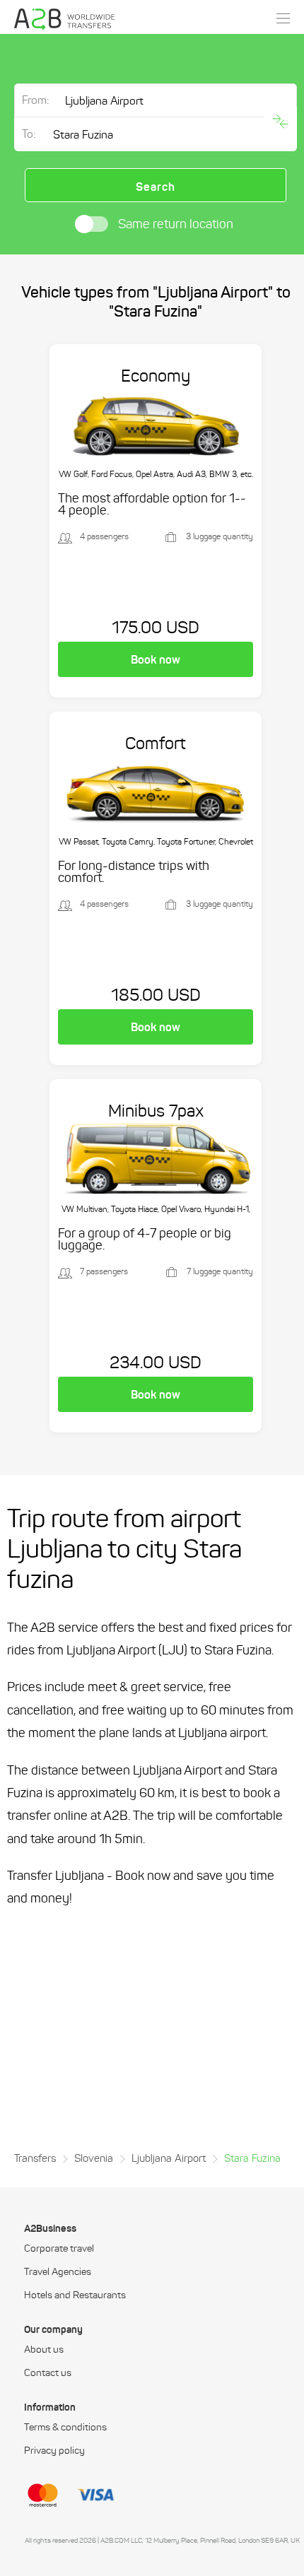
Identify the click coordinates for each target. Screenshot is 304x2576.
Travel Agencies (58, 2272)
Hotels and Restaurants (75, 2295)
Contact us (48, 2373)
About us (44, 2350)
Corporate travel (59, 2249)
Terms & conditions (65, 2428)
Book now (156, 659)
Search (156, 187)
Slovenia (94, 2158)
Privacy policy (54, 2451)
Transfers (35, 2158)
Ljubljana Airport (169, 2158)
